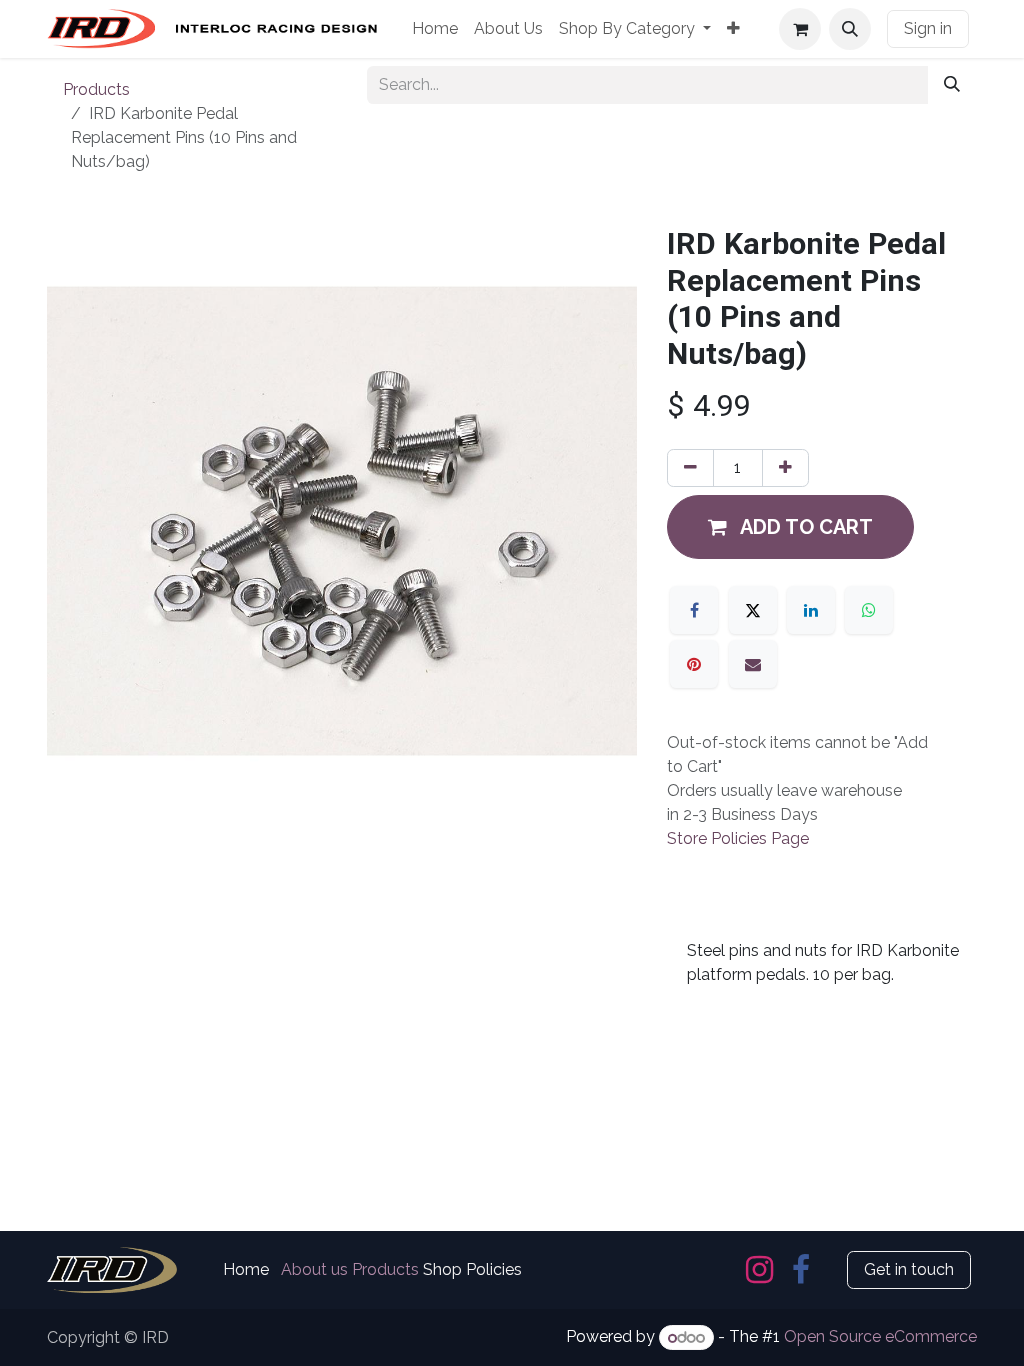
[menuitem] (435, 29)
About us (314, 1269)
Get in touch (909, 1269)
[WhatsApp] (869, 610)
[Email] (753, 664)
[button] (850, 29)
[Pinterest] (694, 664)
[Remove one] (690, 468)
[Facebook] (694, 610)
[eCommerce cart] (800, 29)
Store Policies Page (738, 838)
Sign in (928, 28)
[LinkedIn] (811, 610)
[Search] (952, 85)
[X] (753, 610)
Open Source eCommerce (880, 1337)
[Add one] (785, 468)
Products (96, 89)
